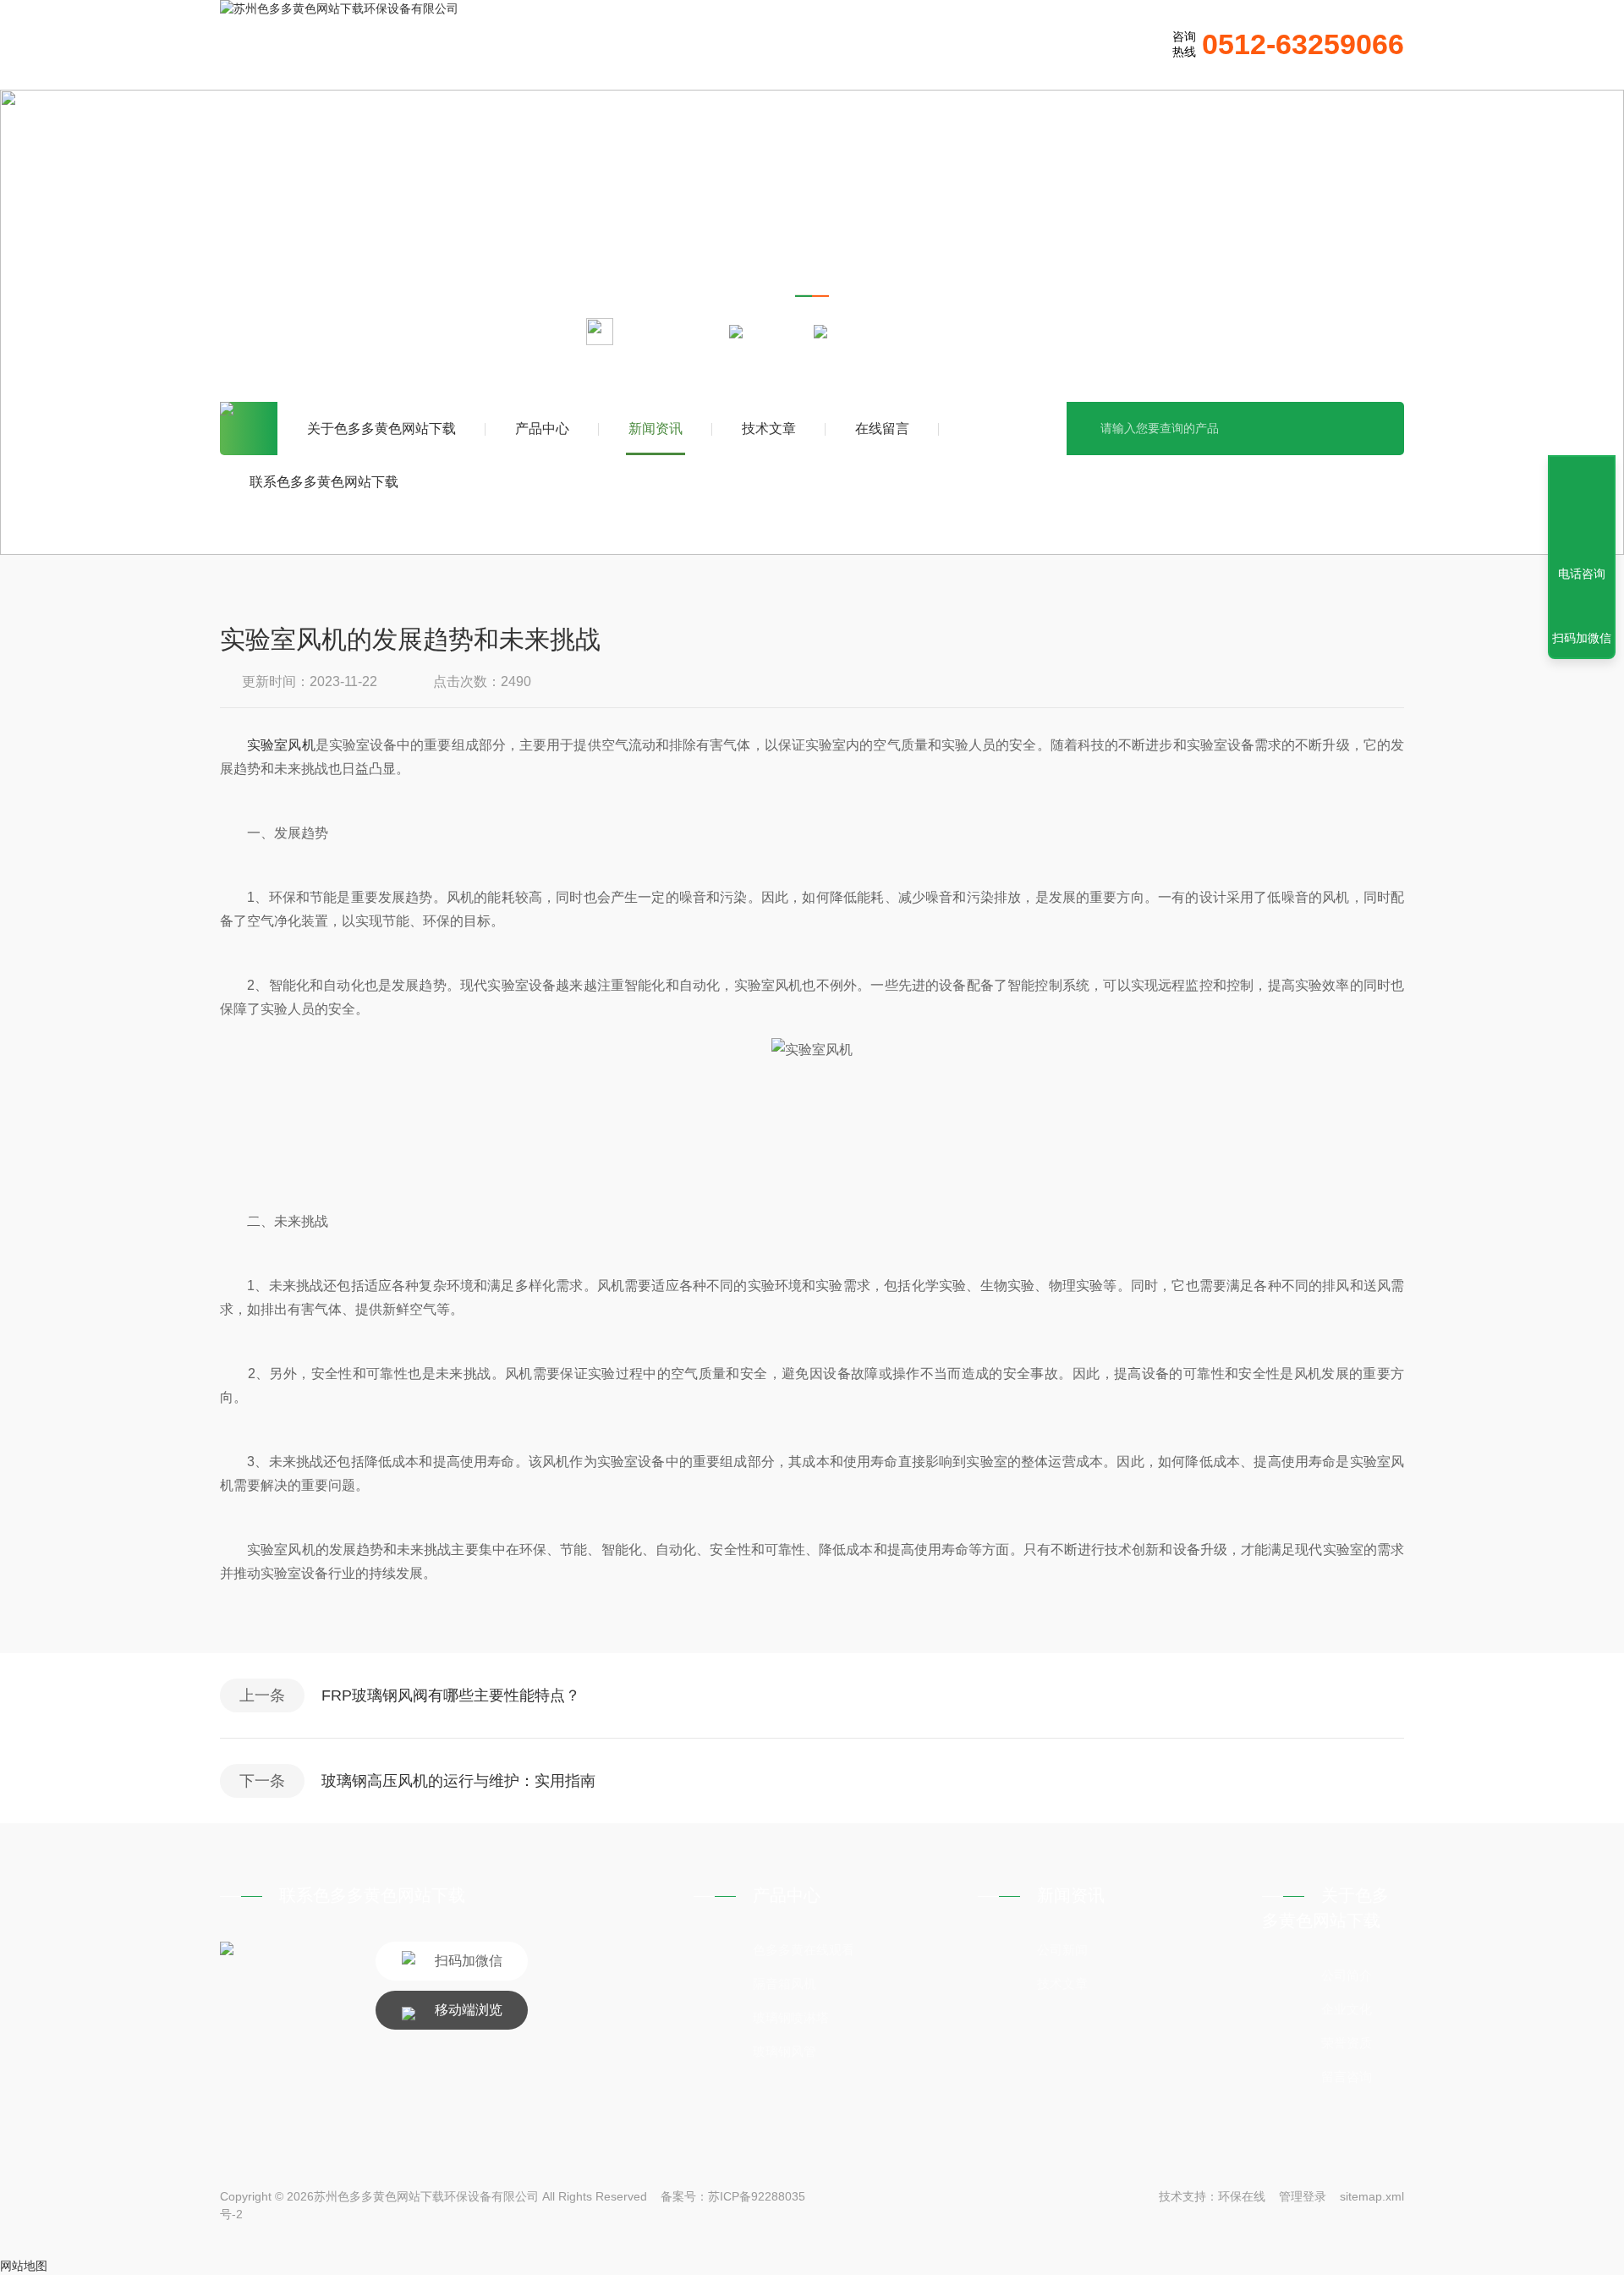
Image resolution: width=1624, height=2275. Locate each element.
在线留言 (882, 429)
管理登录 (1303, 2196)
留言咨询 (1347, 2077)
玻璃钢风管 (785, 2051)
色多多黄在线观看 (804, 1950)
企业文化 (1347, 2009)
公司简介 (1347, 1975)
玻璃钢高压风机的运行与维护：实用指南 (458, 1781)
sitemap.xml (1372, 2196)
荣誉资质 (1347, 2043)
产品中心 (542, 429)
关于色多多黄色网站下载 (381, 429)
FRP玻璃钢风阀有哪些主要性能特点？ (451, 1695)
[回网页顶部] (1582, 512)
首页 (249, 429)
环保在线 (1242, 2196)
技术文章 (769, 429)
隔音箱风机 (785, 1984)
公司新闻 (1062, 1950)
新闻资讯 (656, 429)
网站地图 (24, 2266)
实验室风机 (281, 745)
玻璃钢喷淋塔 (791, 2017)
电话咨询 (1582, 574)
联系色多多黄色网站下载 (324, 482)
